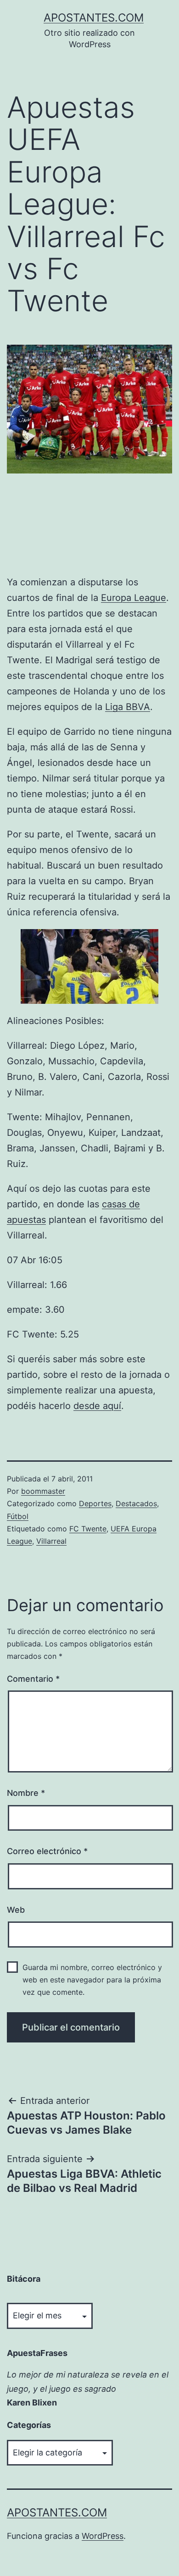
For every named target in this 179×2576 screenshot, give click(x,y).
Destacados (136, 1503)
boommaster (43, 1491)
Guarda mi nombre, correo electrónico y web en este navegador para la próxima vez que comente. (92, 1980)
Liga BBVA (128, 707)
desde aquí (97, 1406)
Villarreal (51, 1541)
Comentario (33, 1679)
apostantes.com (94, 18)
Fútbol (18, 1516)
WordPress (103, 2536)
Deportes (95, 1503)
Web (16, 1910)
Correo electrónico (47, 1851)
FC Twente (88, 1529)
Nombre (26, 1793)
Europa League (134, 598)
